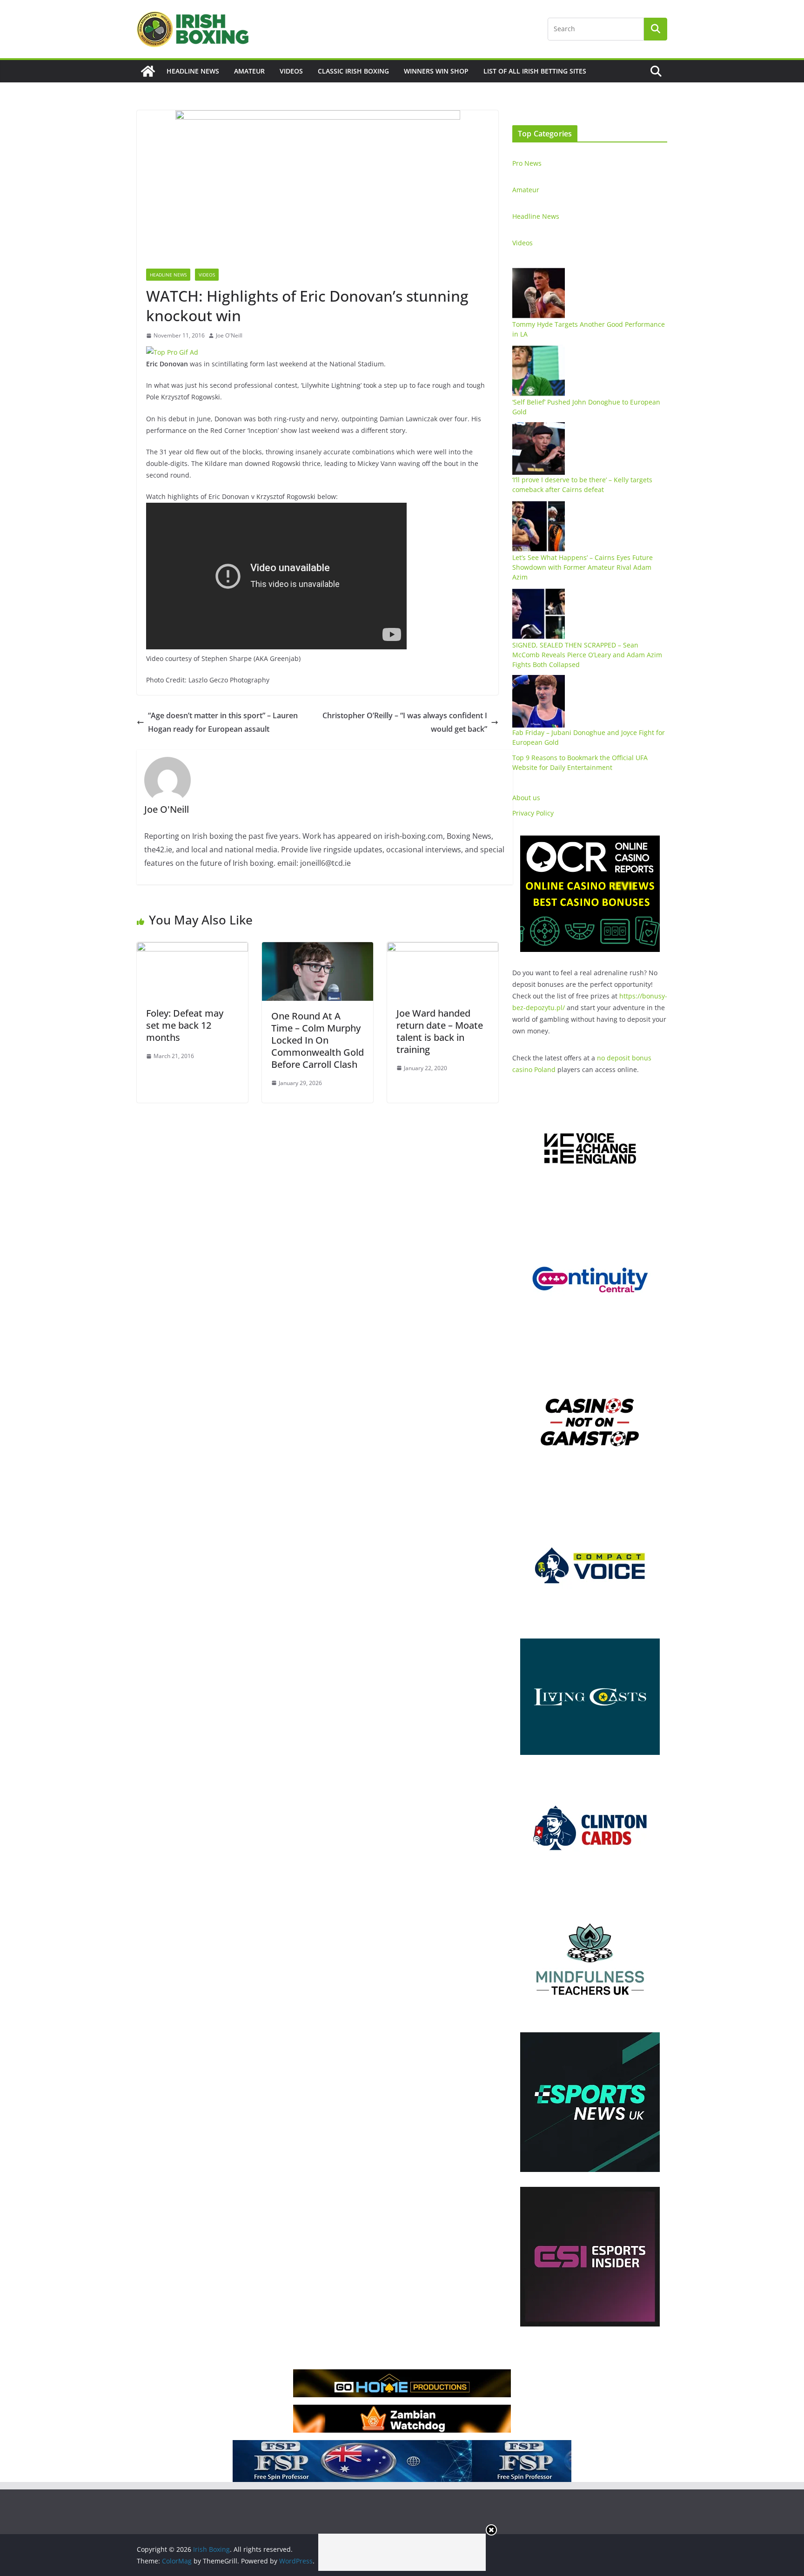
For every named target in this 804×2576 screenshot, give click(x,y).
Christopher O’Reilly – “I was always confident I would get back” (405, 722)
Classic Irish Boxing (353, 71)
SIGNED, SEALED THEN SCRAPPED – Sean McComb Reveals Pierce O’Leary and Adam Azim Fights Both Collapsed (587, 655)
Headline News (193, 71)
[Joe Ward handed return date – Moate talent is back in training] (443, 949)
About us (526, 798)
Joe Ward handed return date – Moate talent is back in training (440, 1031)
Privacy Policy (533, 813)
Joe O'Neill (229, 335)
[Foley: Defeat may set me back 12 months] (192, 949)
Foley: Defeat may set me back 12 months (185, 1025)
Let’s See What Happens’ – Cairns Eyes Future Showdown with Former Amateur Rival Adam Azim (583, 567)
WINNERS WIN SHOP (436, 71)
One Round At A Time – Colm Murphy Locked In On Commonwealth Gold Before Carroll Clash (318, 1040)
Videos (291, 71)
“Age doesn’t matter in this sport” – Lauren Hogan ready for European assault (223, 722)
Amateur (249, 71)
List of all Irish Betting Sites (535, 71)
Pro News (527, 163)
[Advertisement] (402, 2552)
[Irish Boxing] (148, 71)
